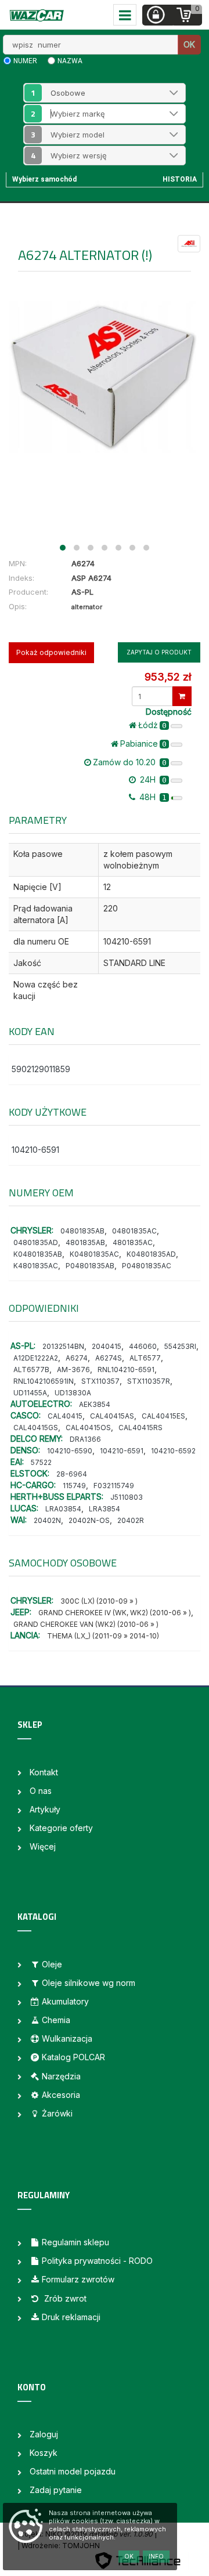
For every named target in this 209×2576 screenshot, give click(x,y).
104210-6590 (70, 1451)
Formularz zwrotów (78, 2279)
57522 (41, 1462)
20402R (131, 1520)
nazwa (70, 61)
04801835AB (82, 1231)
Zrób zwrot (64, 2298)
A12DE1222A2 (36, 1358)
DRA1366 (85, 1439)
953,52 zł (168, 677)
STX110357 (100, 1381)
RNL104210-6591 (126, 1370)
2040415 (107, 1346)
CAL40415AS (112, 1416)
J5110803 (127, 1497)
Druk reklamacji (71, 2317)
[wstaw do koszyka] (182, 696)
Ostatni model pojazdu (73, 2471)
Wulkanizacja (67, 2038)
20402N (47, 1520)
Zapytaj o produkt (159, 652)
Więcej (43, 1846)
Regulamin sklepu (75, 2242)
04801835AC (134, 1231)
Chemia (56, 2020)
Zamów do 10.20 (130, 762)
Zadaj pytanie (56, 2490)
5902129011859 (41, 1069)
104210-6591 (35, 1150)
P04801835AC (147, 1266)
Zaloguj (44, 2434)
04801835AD (36, 1242)
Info (156, 2556)
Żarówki (57, 2113)
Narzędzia (61, 2076)
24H (152, 779)
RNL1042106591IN (44, 1381)
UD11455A (30, 1393)
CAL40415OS (88, 1428)
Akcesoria (61, 2095)
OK (189, 44)
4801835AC (133, 1242)
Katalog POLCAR (73, 2057)
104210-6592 (173, 1451)
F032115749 (114, 1486)
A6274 (77, 1358)
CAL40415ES (163, 1416)
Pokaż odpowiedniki (51, 652)
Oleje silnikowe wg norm (89, 1983)
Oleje (52, 1964)
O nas (41, 1791)
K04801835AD (151, 1254)
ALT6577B (31, 1370)
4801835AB (85, 1242)
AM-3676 (73, 1370)
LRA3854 (105, 1509)
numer (25, 61)
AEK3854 (95, 1404)
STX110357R (149, 1381)
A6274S (109, 1358)
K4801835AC (36, 1266)
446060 (143, 1346)
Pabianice (143, 744)
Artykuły (45, 1809)
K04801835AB (38, 1254)
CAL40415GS (36, 1428)
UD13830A (73, 1393)
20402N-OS (89, 1520)
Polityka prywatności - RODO (97, 2261)
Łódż (152, 725)
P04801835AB (90, 1266)
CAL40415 (65, 1416)
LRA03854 (63, 1509)
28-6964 (72, 1474)
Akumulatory (65, 2001)
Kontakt (44, 1772)
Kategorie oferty (61, 1828)
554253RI (180, 1346)
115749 (74, 1486)
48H (152, 797)
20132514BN (63, 1346)
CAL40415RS (140, 1428)
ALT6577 (145, 1358)
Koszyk (44, 2453)
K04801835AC (94, 1254)
